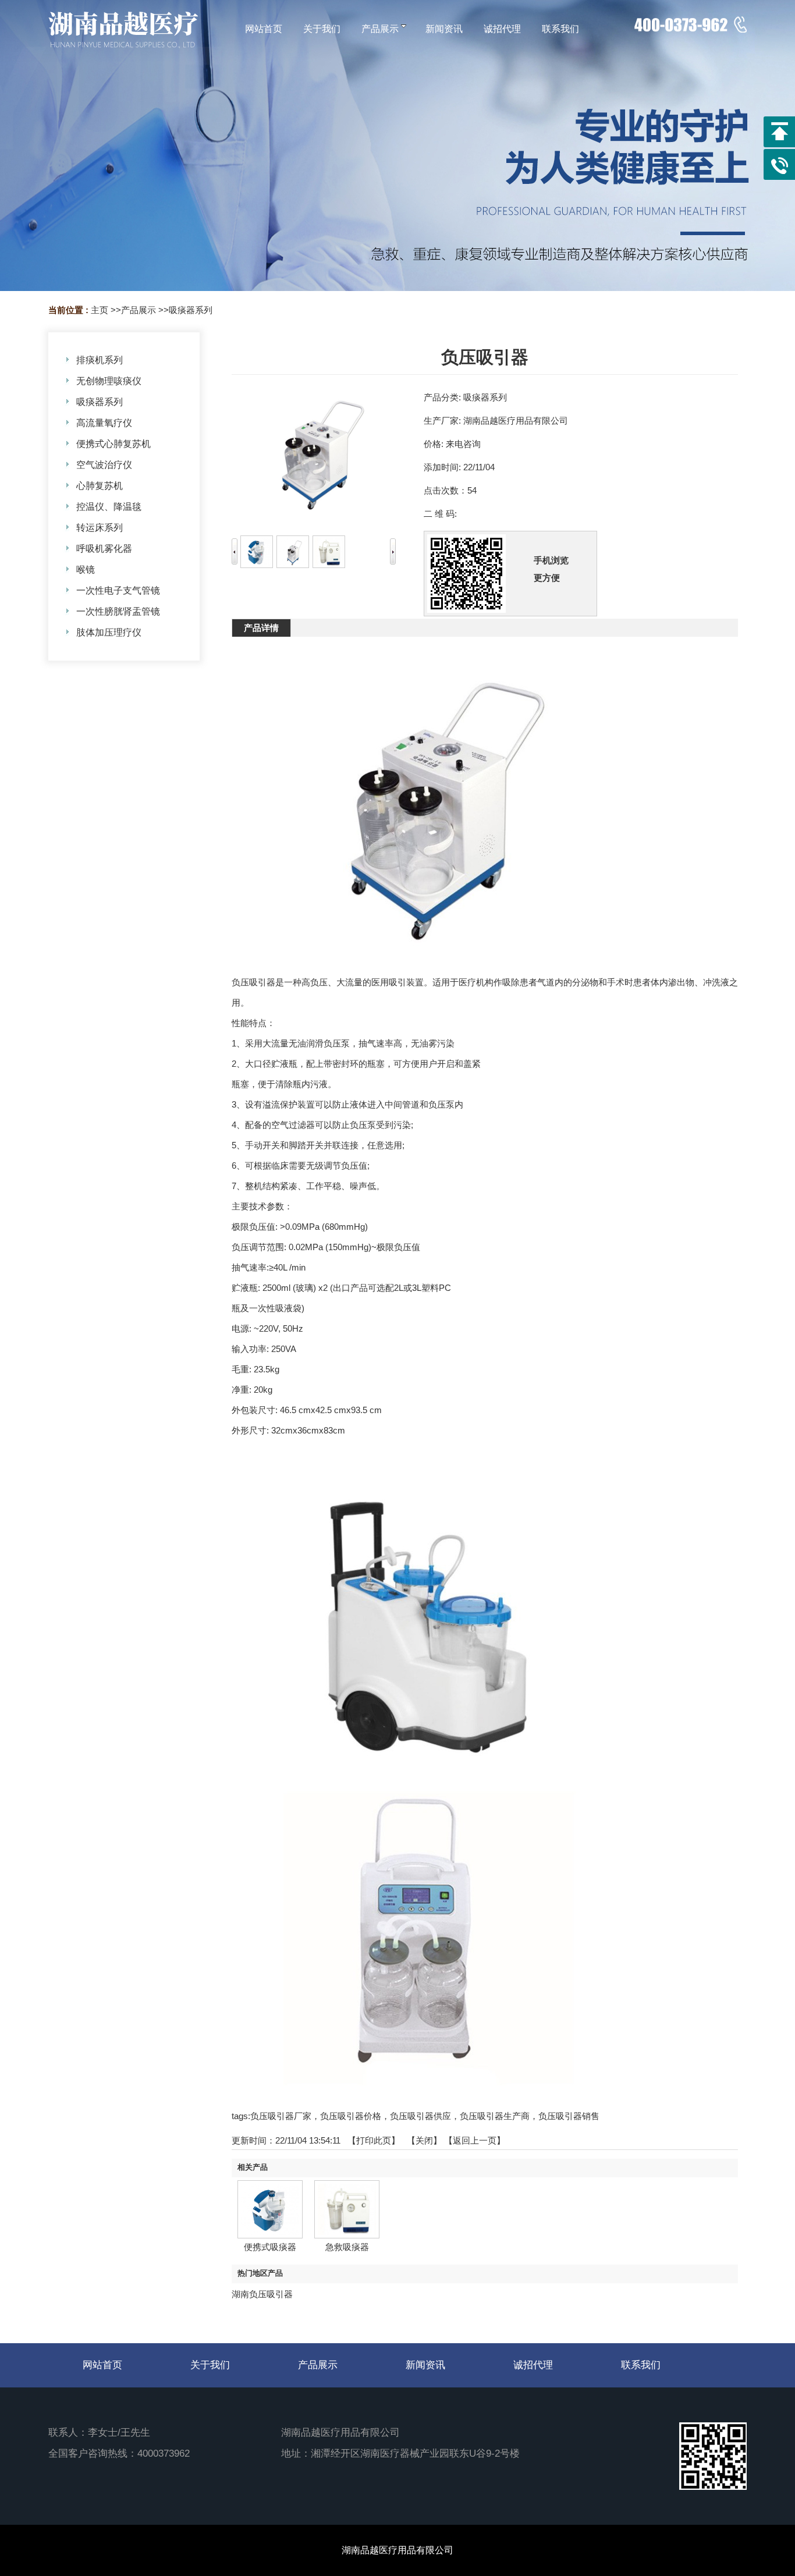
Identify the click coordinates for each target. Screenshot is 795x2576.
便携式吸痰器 (270, 2247)
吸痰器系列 (191, 310)
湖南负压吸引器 (262, 2294)
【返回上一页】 (475, 2140)
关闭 (424, 2140)
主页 (100, 310)
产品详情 (261, 628)
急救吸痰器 (347, 2247)
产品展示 (139, 310)
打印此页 (374, 2140)
